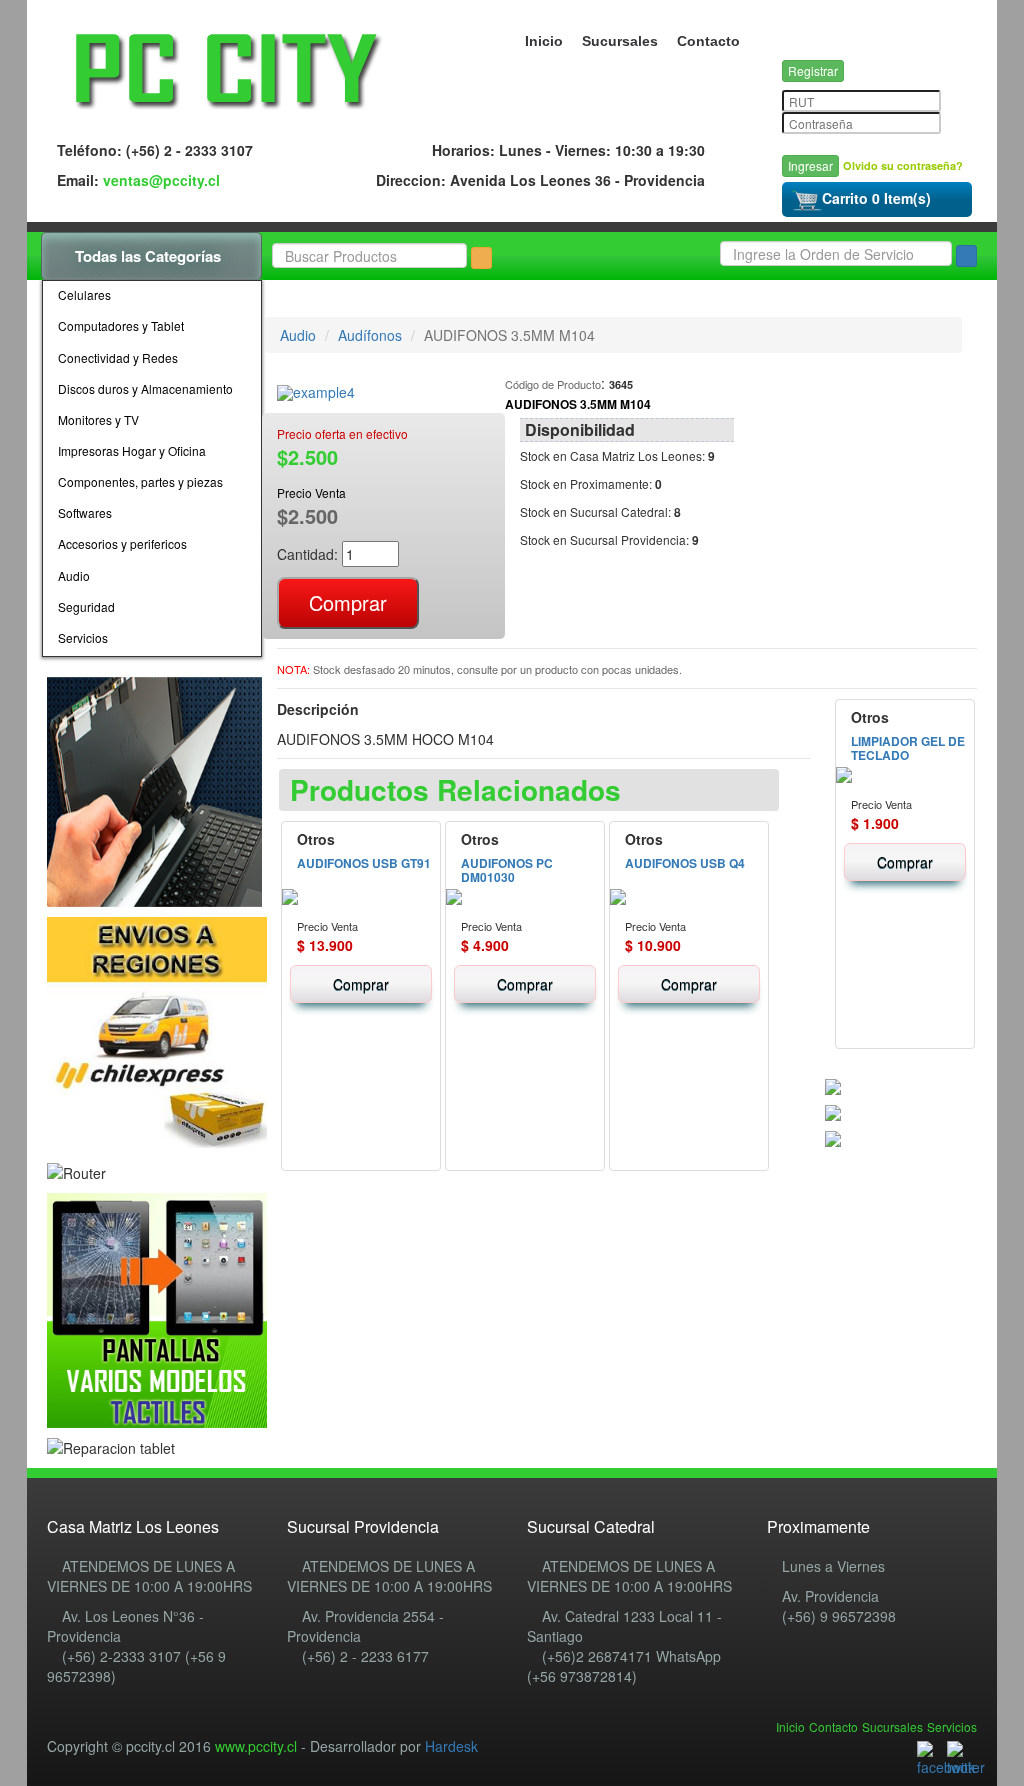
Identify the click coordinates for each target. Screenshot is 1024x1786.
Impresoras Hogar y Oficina (132, 450)
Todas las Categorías (150, 256)
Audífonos (370, 335)
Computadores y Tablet (121, 325)
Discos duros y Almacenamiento (145, 388)
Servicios (83, 637)
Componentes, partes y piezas (140, 481)
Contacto (708, 41)
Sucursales (620, 41)
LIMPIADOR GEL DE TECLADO (908, 747)
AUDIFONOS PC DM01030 (507, 869)
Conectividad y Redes (118, 357)
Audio (74, 575)
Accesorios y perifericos (122, 543)
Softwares (85, 512)
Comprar (361, 984)
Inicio (544, 41)
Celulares (84, 294)
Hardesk (451, 1746)
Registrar (813, 70)
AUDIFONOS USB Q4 (685, 863)
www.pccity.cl (256, 1746)
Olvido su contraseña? (903, 165)
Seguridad (86, 606)
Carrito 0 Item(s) (876, 198)
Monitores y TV (98, 419)
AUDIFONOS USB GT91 (364, 863)
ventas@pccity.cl (161, 180)
